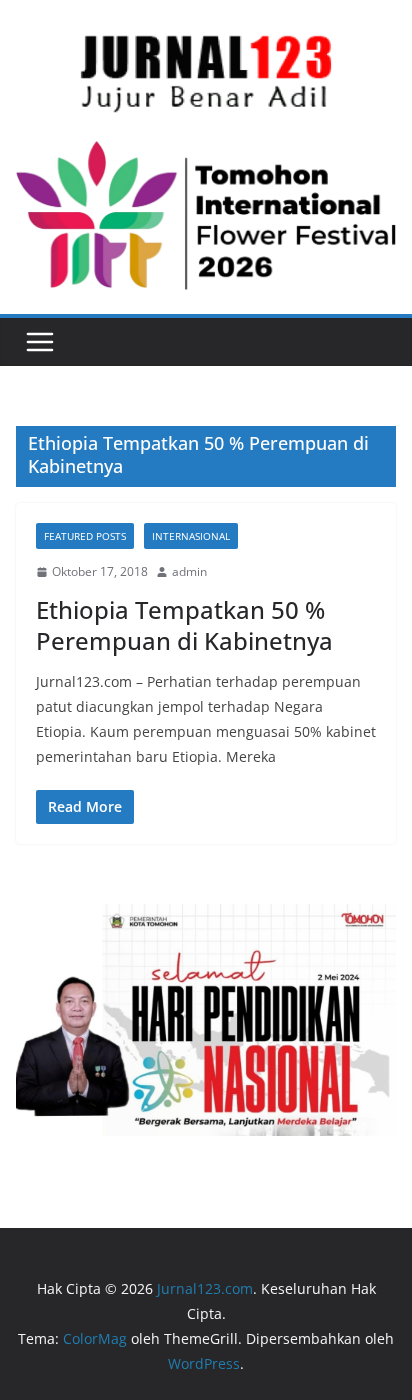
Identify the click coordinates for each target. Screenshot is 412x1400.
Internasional (191, 536)
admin (189, 571)
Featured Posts (85, 536)
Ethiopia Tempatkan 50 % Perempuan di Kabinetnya (184, 625)
